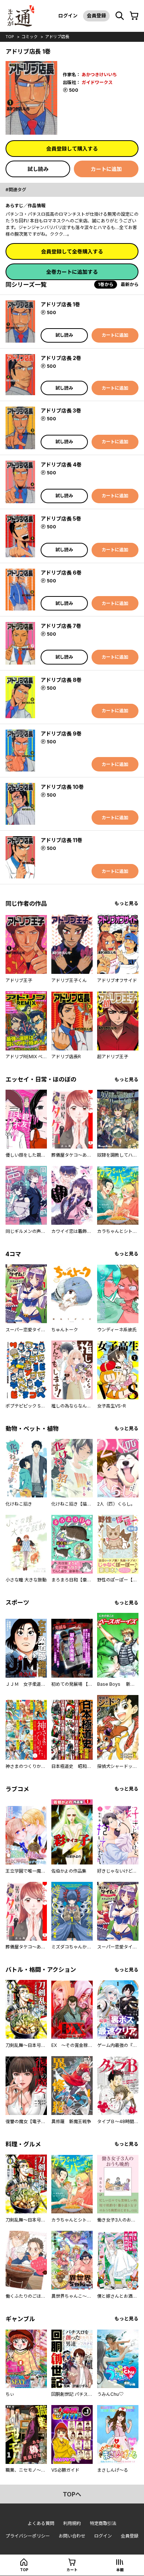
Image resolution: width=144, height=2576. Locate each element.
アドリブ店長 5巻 (61, 519)
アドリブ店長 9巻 (61, 734)
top (10, 37)
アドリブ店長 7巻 (61, 626)
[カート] (134, 16)
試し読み (38, 169)
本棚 (120, 2570)
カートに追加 (106, 169)
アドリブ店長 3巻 (61, 411)
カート (72, 2570)
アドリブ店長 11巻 (61, 840)
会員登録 (96, 16)
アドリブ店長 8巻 (61, 680)
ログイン (68, 16)
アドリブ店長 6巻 (61, 573)
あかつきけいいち (99, 75)
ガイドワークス (97, 82)
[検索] (120, 16)
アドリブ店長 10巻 (62, 787)
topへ (72, 2494)
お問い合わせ (72, 2536)
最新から (130, 284)
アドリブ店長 (57, 37)
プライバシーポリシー (28, 2536)
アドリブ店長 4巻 (61, 465)
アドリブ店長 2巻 (61, 358)
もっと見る (126, 903)
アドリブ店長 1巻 (60, 304)
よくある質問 (41, 2523)
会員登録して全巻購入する (72, 251)
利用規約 (72, 2523)
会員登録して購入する (72, 149)
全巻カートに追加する (72, 272)
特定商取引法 (103, 2523)
